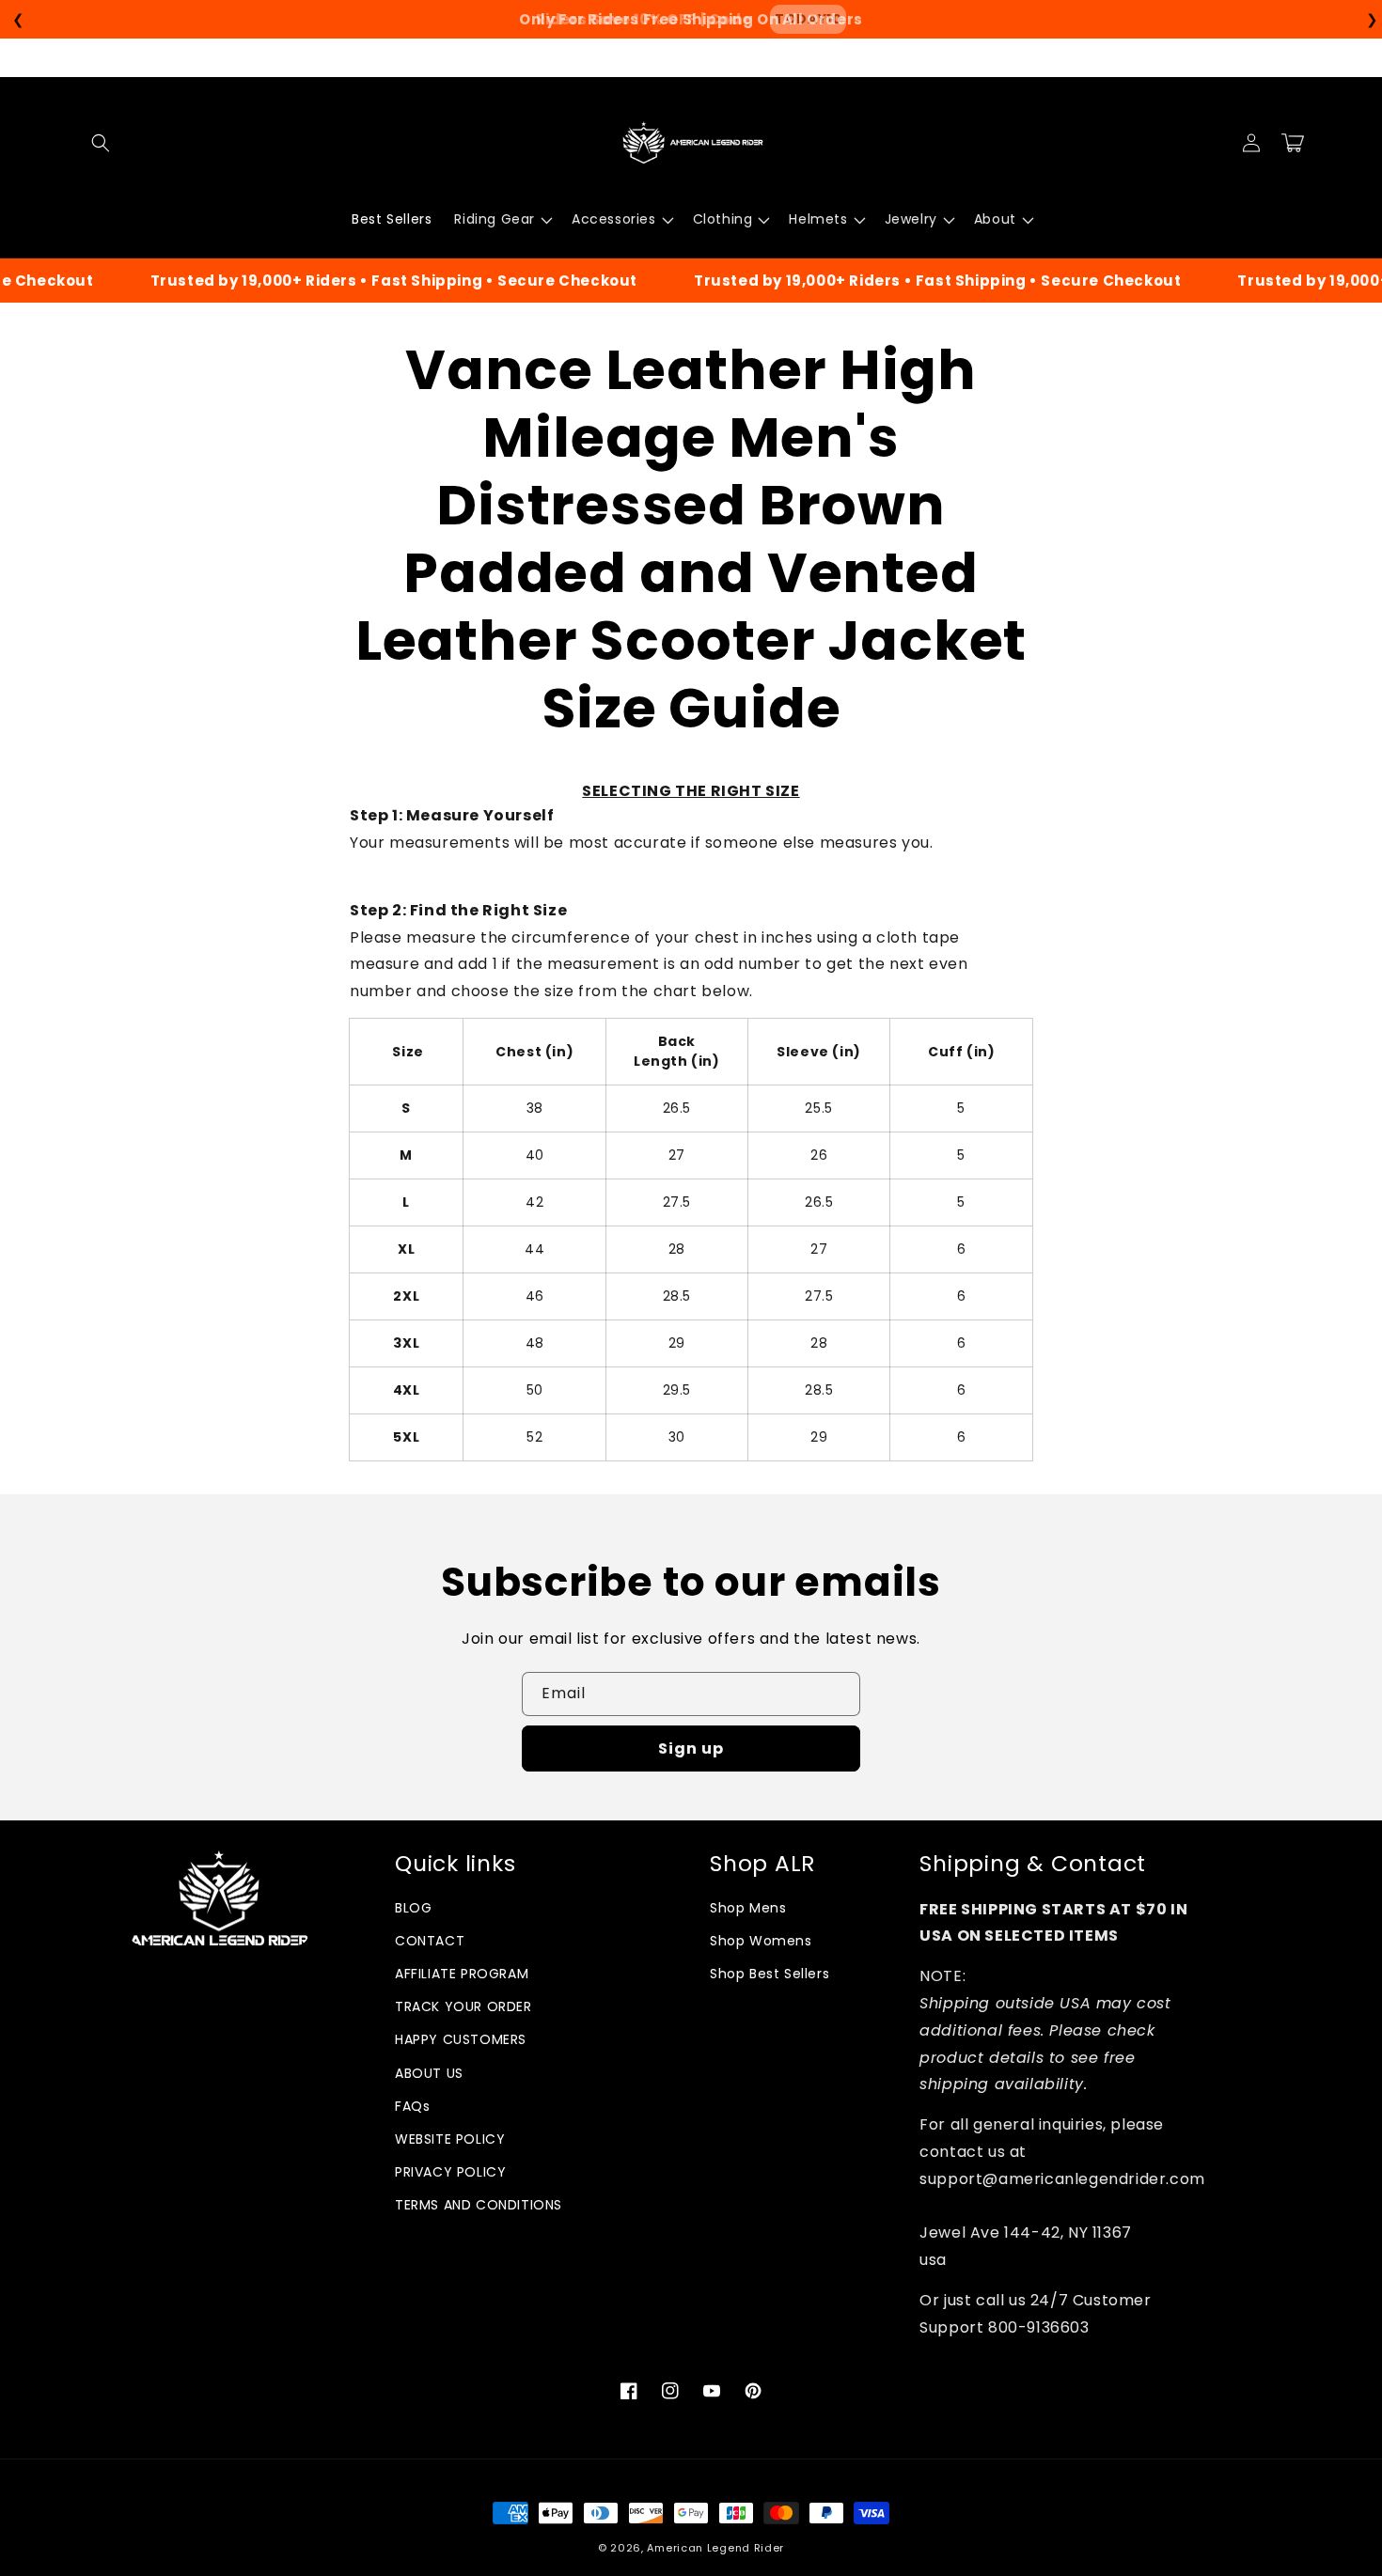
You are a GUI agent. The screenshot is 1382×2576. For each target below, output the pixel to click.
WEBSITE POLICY (450, 2139)
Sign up (691, 1749)
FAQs (412, 2106)
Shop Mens (748, 1908)
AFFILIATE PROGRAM (462, 1974)
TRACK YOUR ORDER (463, 2006)
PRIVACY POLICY (450, 2172)
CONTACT (430, 1941)
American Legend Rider (715, 2548)
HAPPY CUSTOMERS (461, 2039)
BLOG (413, 1908)
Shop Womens (761, 1941)
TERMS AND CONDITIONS (479, 2205)
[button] (101, 143)
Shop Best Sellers (770, 1974)
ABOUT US (429, 2073)
